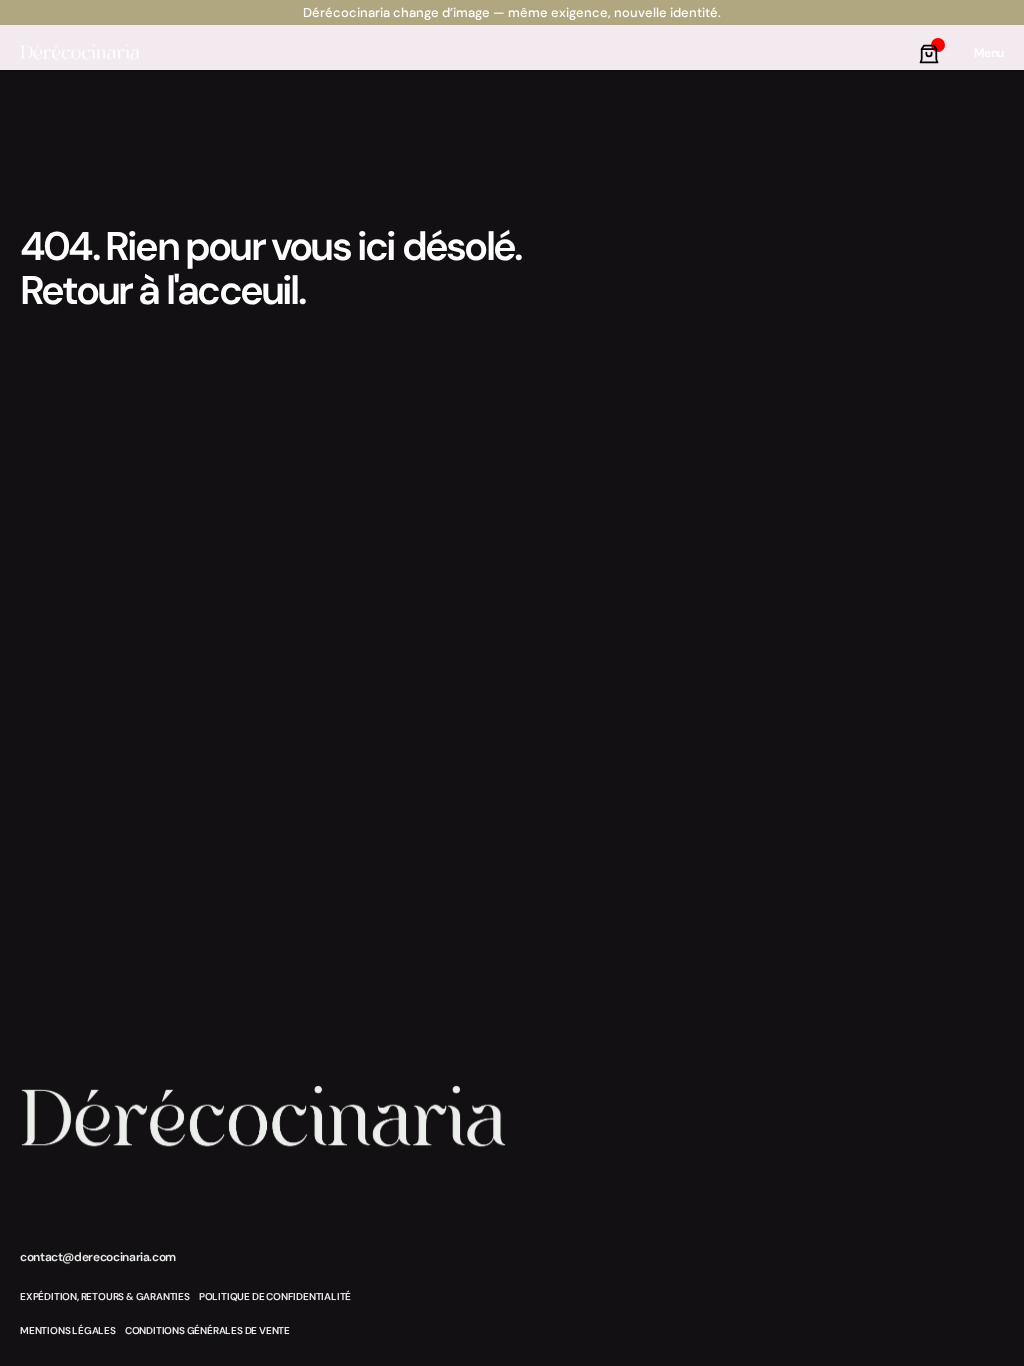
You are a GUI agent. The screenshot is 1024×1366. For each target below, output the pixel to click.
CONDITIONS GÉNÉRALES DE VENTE (207, 1330)
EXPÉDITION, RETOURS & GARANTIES (105, 1296)
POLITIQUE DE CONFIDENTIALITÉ (275, 1296)
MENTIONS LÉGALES (68, 1330)
